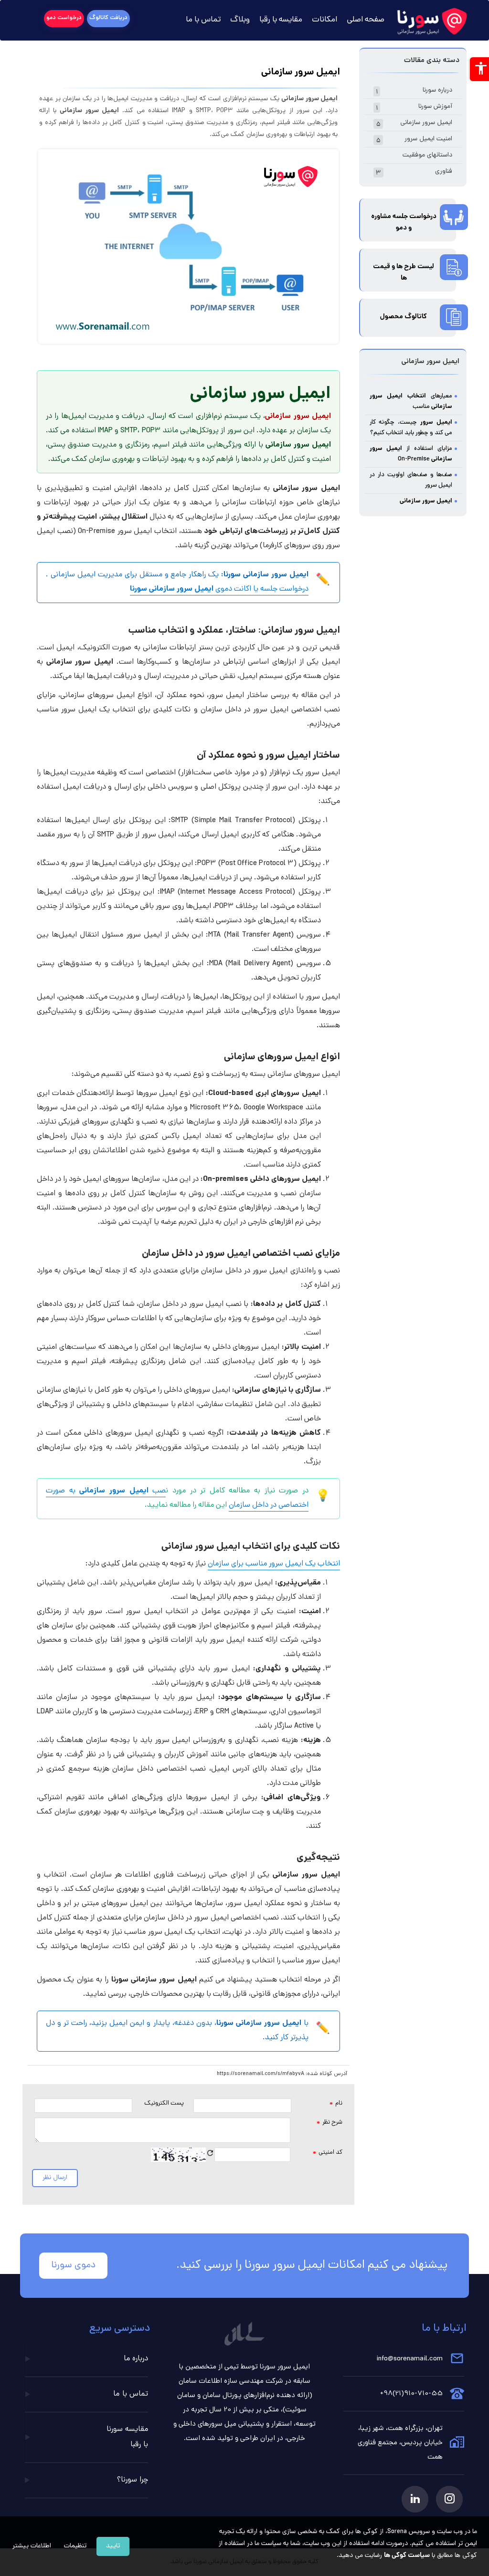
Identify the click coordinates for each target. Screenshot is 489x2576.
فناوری (414, 172)
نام (336, 2104)
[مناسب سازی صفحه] (479, 69)
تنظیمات (75, 2546)
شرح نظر (330, 2123)
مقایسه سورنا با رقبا (127, 2437)
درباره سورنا (414, 91)
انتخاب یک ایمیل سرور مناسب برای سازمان (274, 1564)
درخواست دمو (64, 18)
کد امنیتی (328, 2153)
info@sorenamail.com (409, 2359)
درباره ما (136, 2359)
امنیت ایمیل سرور (414, 140)
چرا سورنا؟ (133, 2480)
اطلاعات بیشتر (32, 2546)
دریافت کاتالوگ (108, 18)
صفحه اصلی (366, 20)
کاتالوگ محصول (404, 317)
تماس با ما (203, 20)
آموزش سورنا (414, 108)
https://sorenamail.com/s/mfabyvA (260, 2074)
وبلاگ (240, 20)
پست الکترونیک (164, 2103)
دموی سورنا (73, 2266)
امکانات (324, 20)
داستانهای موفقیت (427, 155)
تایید (113, 2546)
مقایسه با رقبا (281, 20)
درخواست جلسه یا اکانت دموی (219, 589)
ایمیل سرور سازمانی (414, 124)
